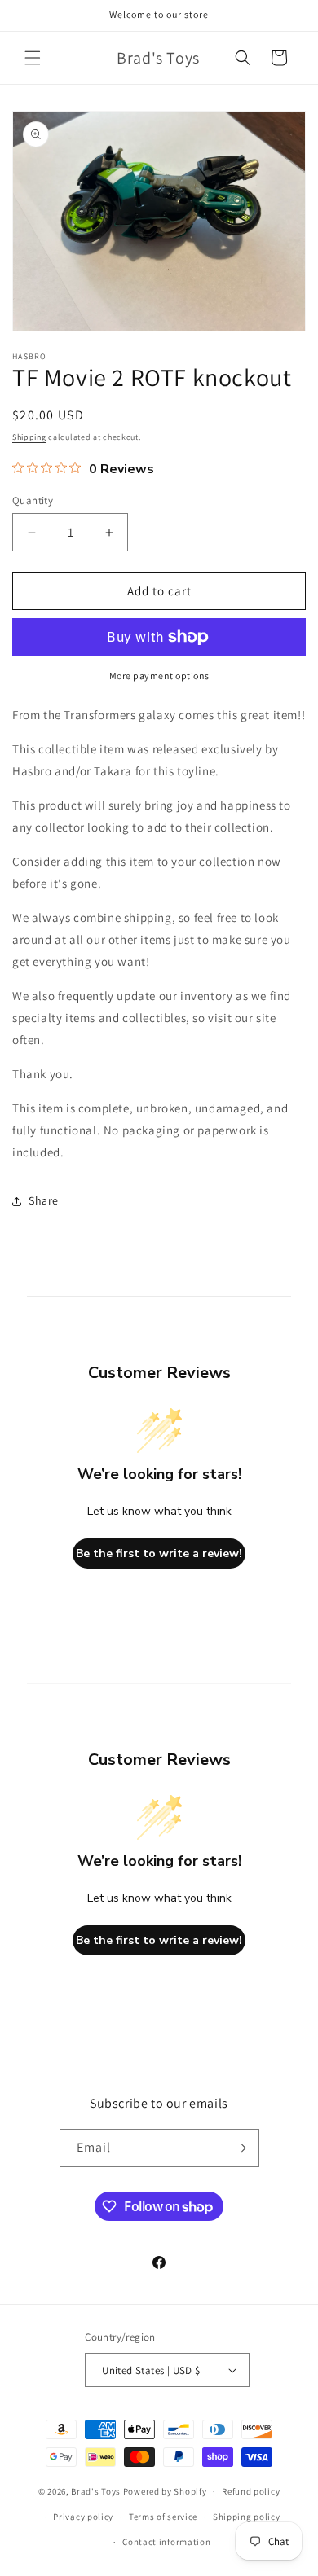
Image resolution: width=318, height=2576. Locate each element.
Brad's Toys (96, 2491)
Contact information (166, 2542)
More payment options (159, 676)
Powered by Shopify (165, 2491)
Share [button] (44, 1200)
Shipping (29, 437)
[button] (33, 58)
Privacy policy (83, 2517)
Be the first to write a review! (159, 1553)
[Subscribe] (241, 2148)
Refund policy (251, 2491)
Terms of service (163, 2517)
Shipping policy (247, 2517)
